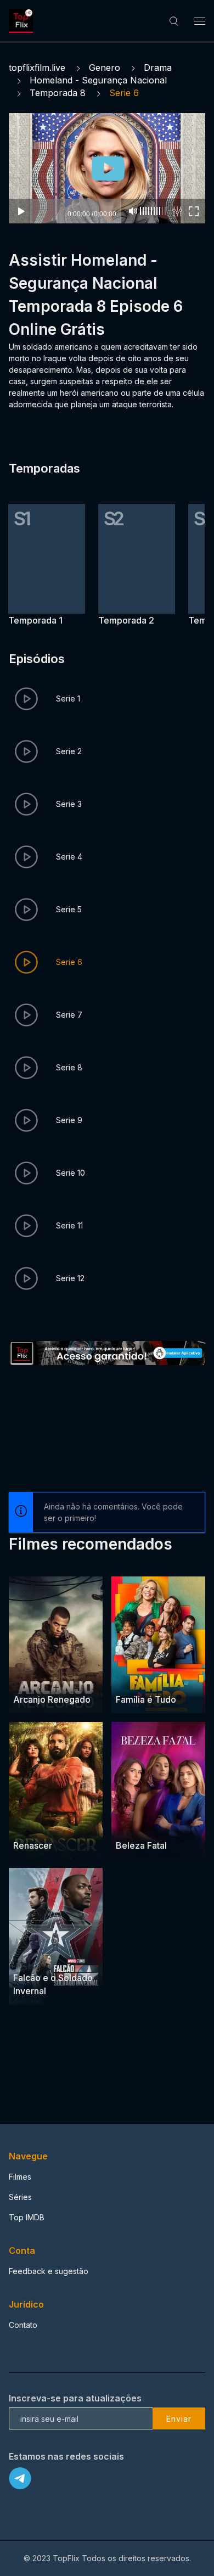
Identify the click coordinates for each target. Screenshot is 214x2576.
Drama (158, 68)
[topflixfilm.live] (22, 21)
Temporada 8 (58, 93)
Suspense (162, 1824)
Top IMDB (27, 2217)
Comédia (133, 1679)
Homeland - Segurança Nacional (98, 80)
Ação (24, 1679)
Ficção (62, 1957)
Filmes (20, 2177)
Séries (20, 2197)
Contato (23, 2325)
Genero (105, 68)
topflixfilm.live (37, 68)
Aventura (30, 1957)
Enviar (179, 2419)
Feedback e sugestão (49, 2271)
